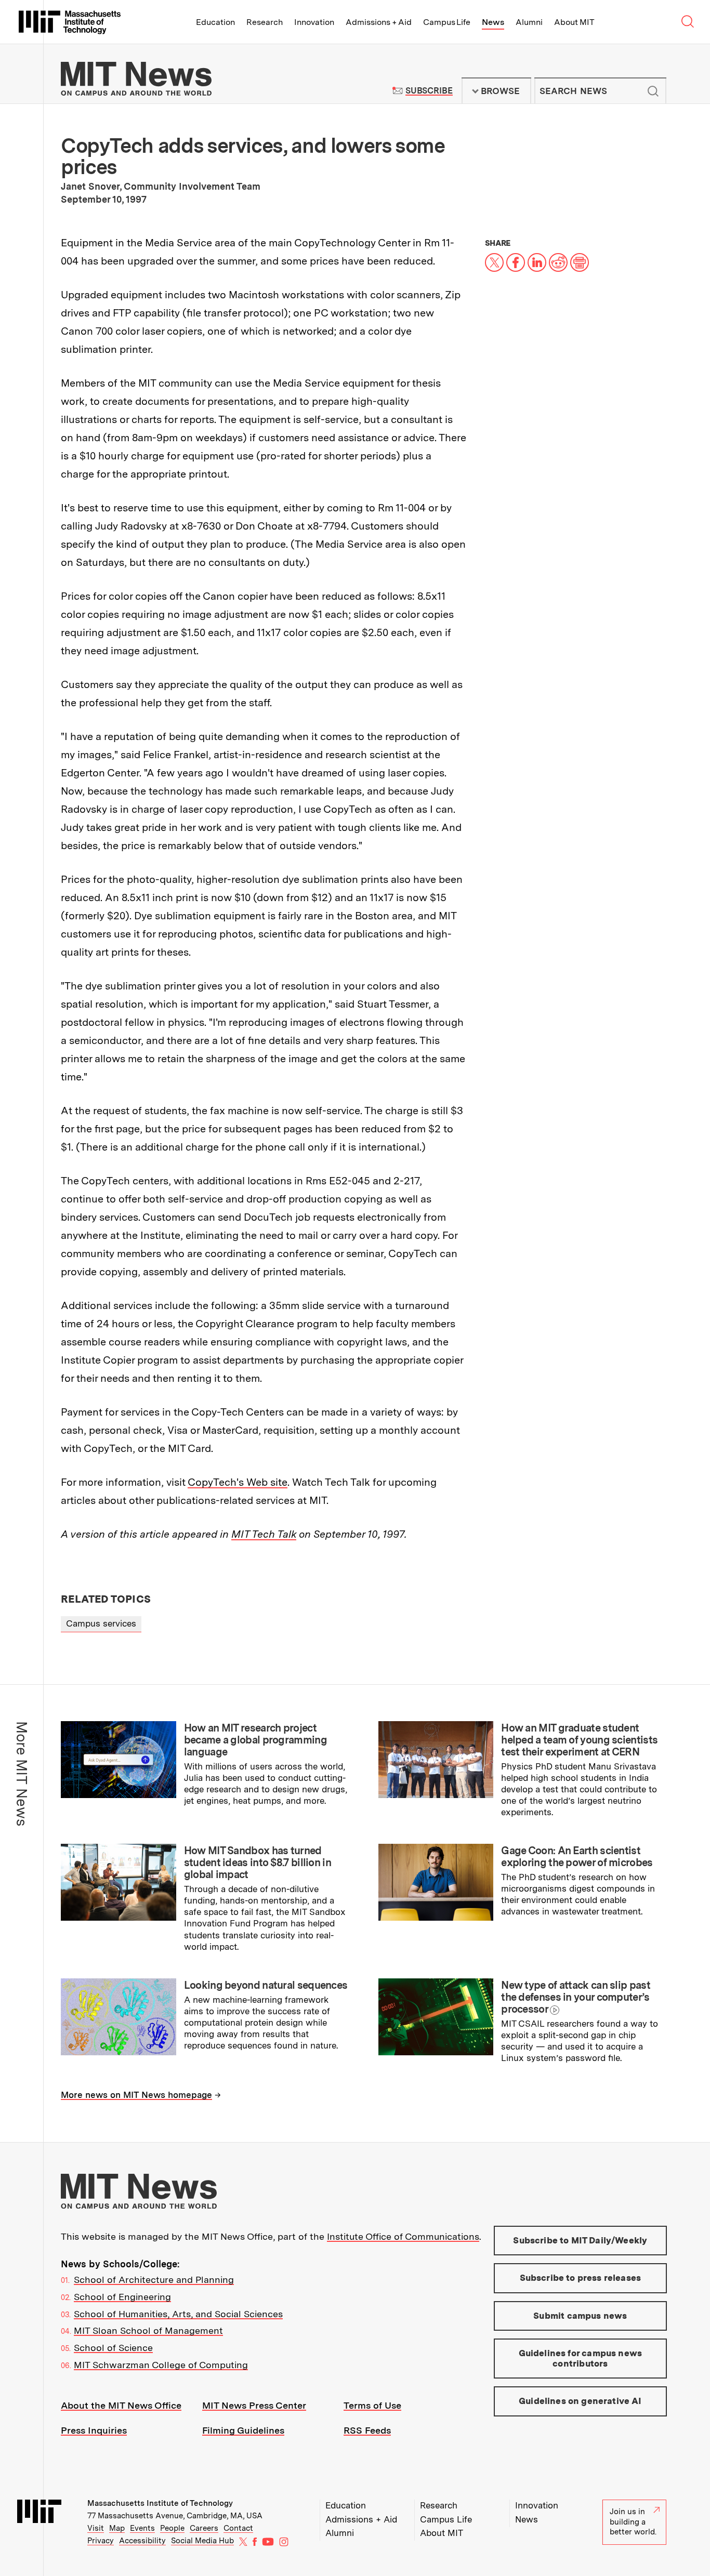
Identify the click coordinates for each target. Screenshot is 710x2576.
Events (142, 2528)
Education (215, 22)
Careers (204, 2528)
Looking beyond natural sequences (266, 1985)
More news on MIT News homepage (136, 2095)
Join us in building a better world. (633, 2522)
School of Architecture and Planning (154, 2280)
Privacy (101, 2541)
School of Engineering (122, 2297)
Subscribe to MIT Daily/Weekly (580, 2240)
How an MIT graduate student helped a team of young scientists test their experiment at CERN (579, 1740)
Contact (238, 2528)
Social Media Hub (202, 2541)
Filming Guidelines (243, 2430)
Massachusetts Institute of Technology (160, 2503)
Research (265, 22)
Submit (653, 91)
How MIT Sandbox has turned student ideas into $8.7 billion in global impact (258, 1862)
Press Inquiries (94, 2430)
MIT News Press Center (254, 2405)
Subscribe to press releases (581, 2278)
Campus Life (447, 22)
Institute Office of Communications (403, 2236)
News (493, 22)
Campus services (101, 1623)
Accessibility (142, 2541)
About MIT (574, 22)
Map (117, 2528)
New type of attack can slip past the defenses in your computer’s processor (576, 1997)
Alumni (529, 22)
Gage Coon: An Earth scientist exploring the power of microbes (577, 1857)
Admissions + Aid (379, 22)
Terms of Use (372, 2405)
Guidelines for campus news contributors (580, 2358)
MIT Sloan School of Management (148, 2330)
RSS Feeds (367, 2430)
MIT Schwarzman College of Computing (161, 2365)
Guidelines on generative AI (580, 2401)
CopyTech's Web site (238, 1482)
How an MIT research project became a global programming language (255, 1740)
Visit (96, 2528)
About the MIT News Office (121, 2405)
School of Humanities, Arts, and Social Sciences (178, 2314)
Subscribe (429, 91)
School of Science (113, 2348)
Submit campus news (580, 2316)
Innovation (314, 22)
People (172, 2528)
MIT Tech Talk (264, 1534)
